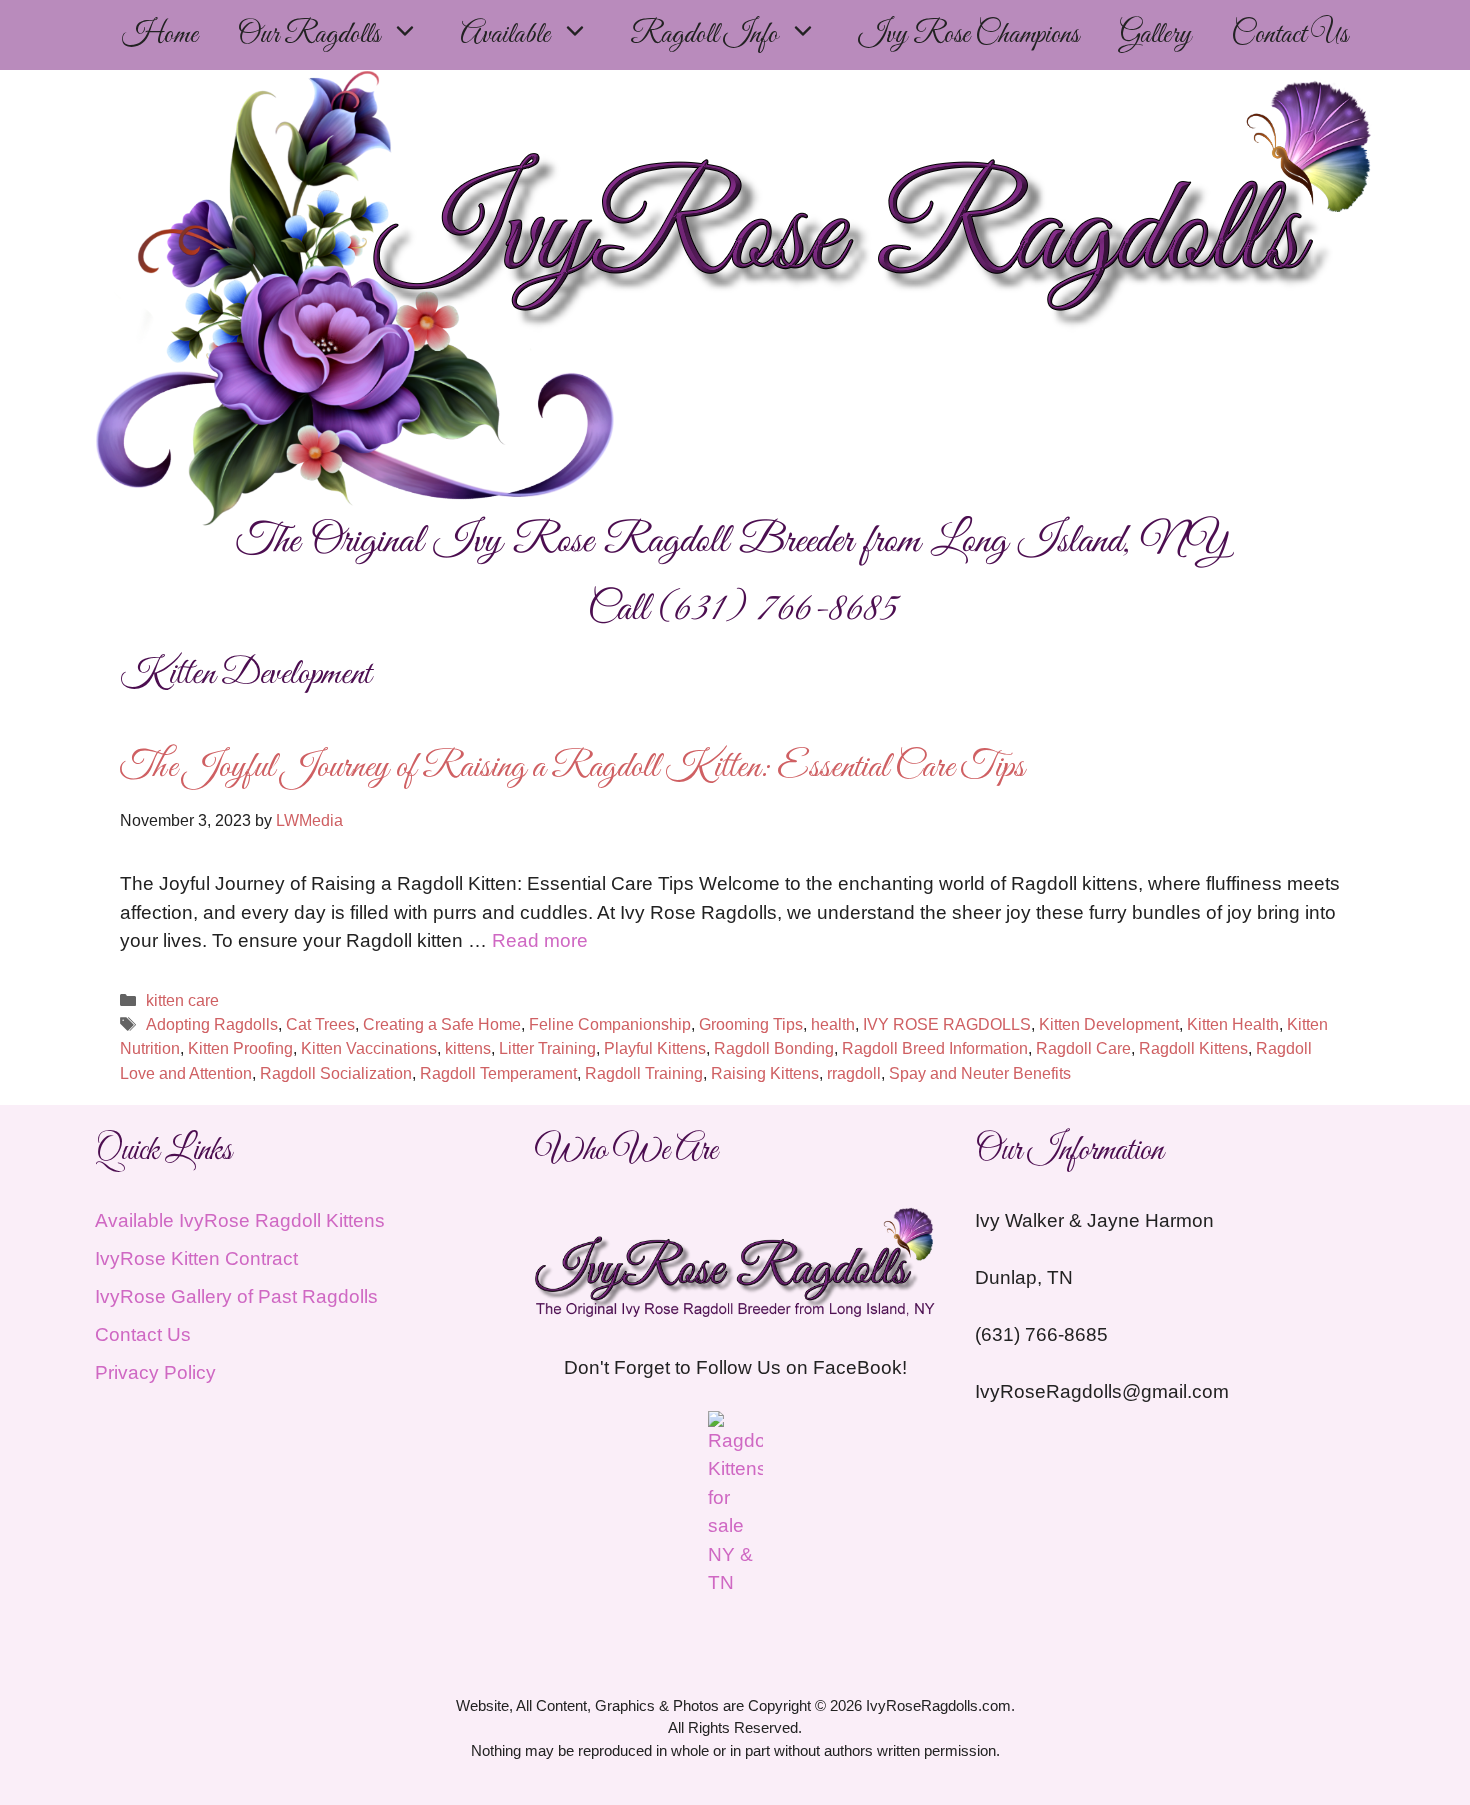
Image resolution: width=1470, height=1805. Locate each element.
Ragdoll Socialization (336, 1073)
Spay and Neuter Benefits (980, 1073)
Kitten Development (1109, 1024)
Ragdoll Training (644, 1073)
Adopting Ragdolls (212, 1024)
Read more (540, 940)
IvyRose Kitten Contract (196, 1258)
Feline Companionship (610, 1024)
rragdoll (854, 1073)
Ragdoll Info (704, 35)
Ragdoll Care (1083, 1048)
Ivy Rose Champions (968, 35)
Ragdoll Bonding (774, 1048)
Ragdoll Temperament (498, 1073)
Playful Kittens (655, 1048)
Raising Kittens (765, 1073)
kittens (468, 1048)
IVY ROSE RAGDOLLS (947, 1024)
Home (160, 35)
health (833, 1024)
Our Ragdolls (309, 35)
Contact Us (1289, 35)
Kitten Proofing (240, 1048)
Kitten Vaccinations (369, 1048)
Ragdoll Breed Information (935, 1048)
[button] (410, 35)
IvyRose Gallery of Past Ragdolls (236, 1296)
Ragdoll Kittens (1193, 1048)
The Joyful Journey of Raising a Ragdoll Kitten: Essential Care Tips (572, 768)
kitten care (182, 1000)
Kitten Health (1233, 1024)
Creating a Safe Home (442, 1024)
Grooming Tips (751, 1024)
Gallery (1155, 35)
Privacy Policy (155, 1372)
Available (505, 35)
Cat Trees (320, 1024)
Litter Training (547, 1048)
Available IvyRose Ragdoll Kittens (240, 1220)
